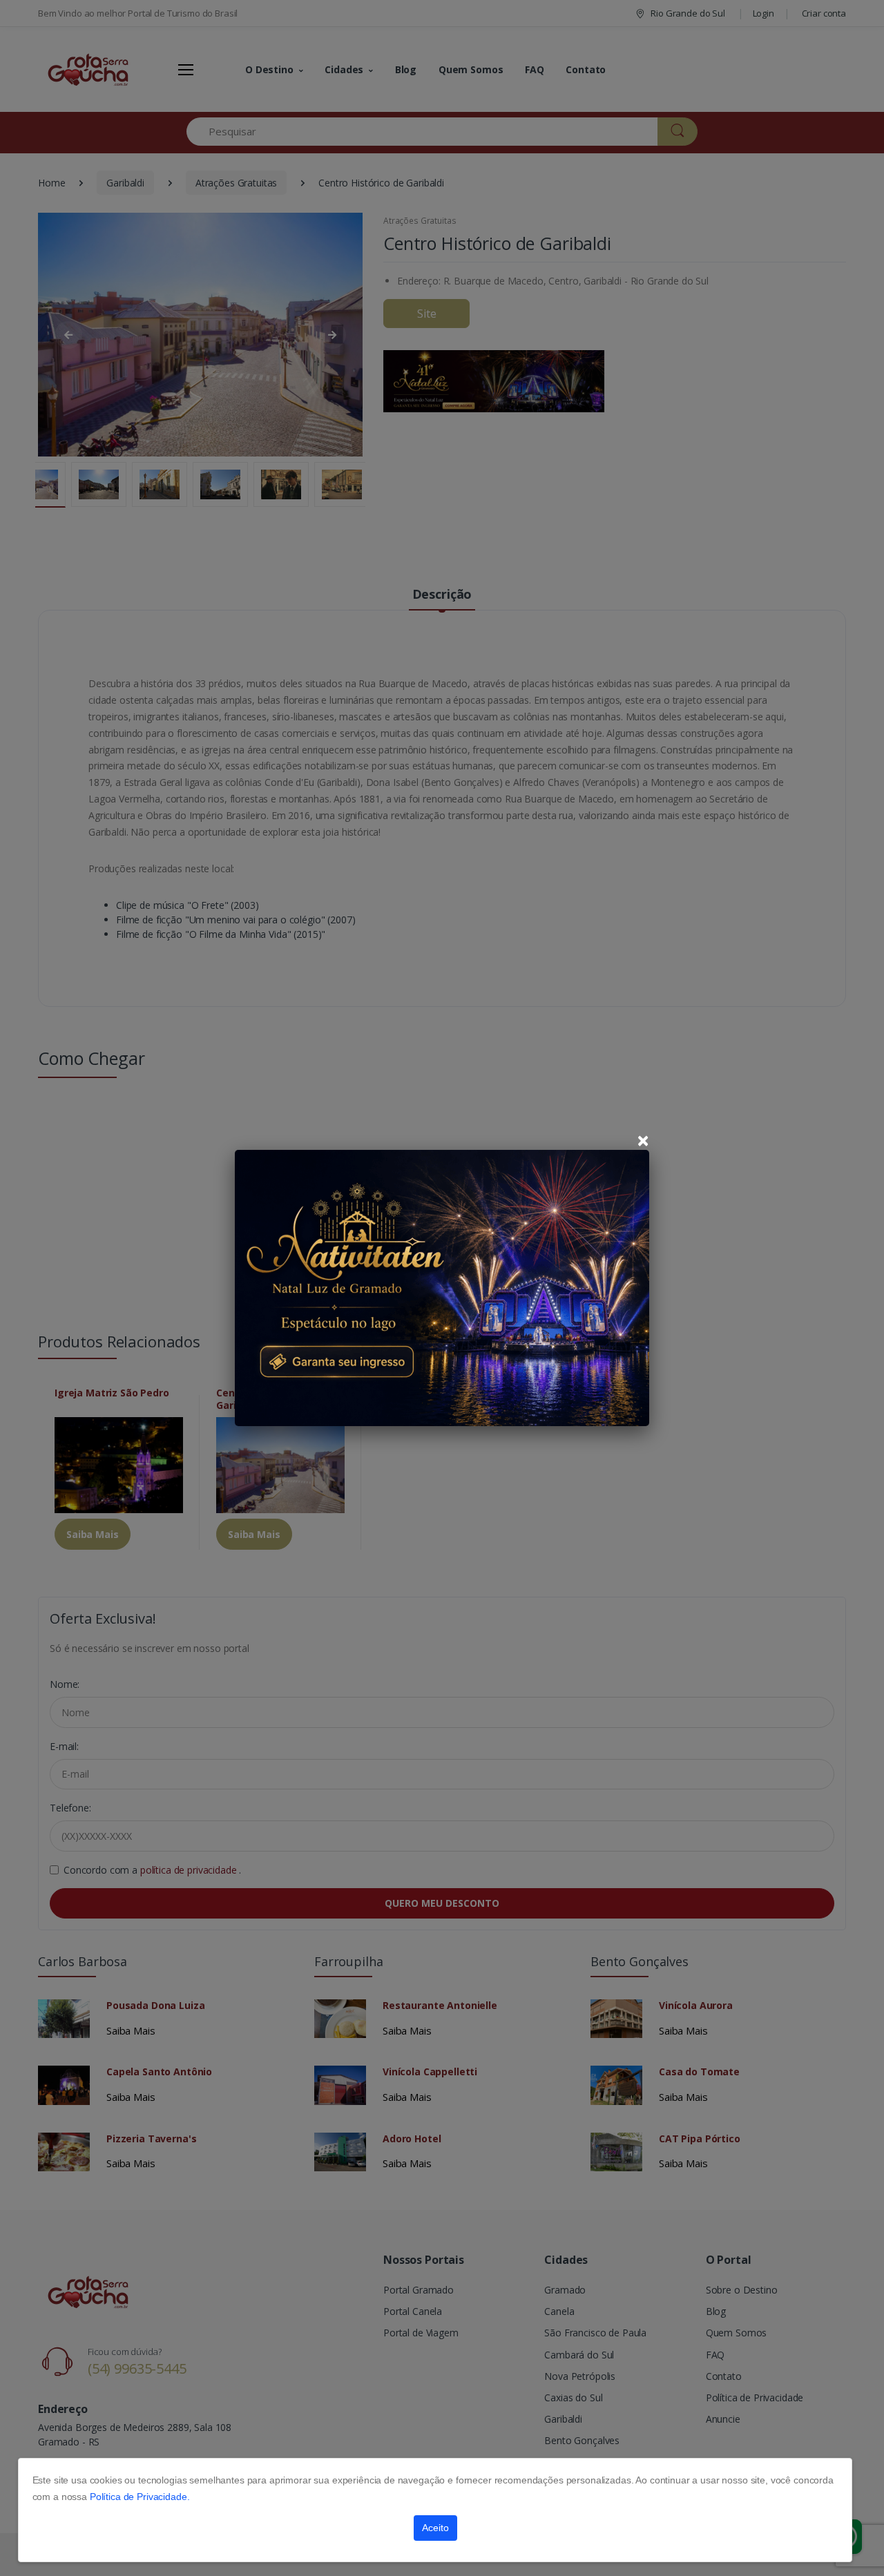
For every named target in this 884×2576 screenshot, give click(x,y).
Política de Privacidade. (140, 2497)
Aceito (435, 2528)
